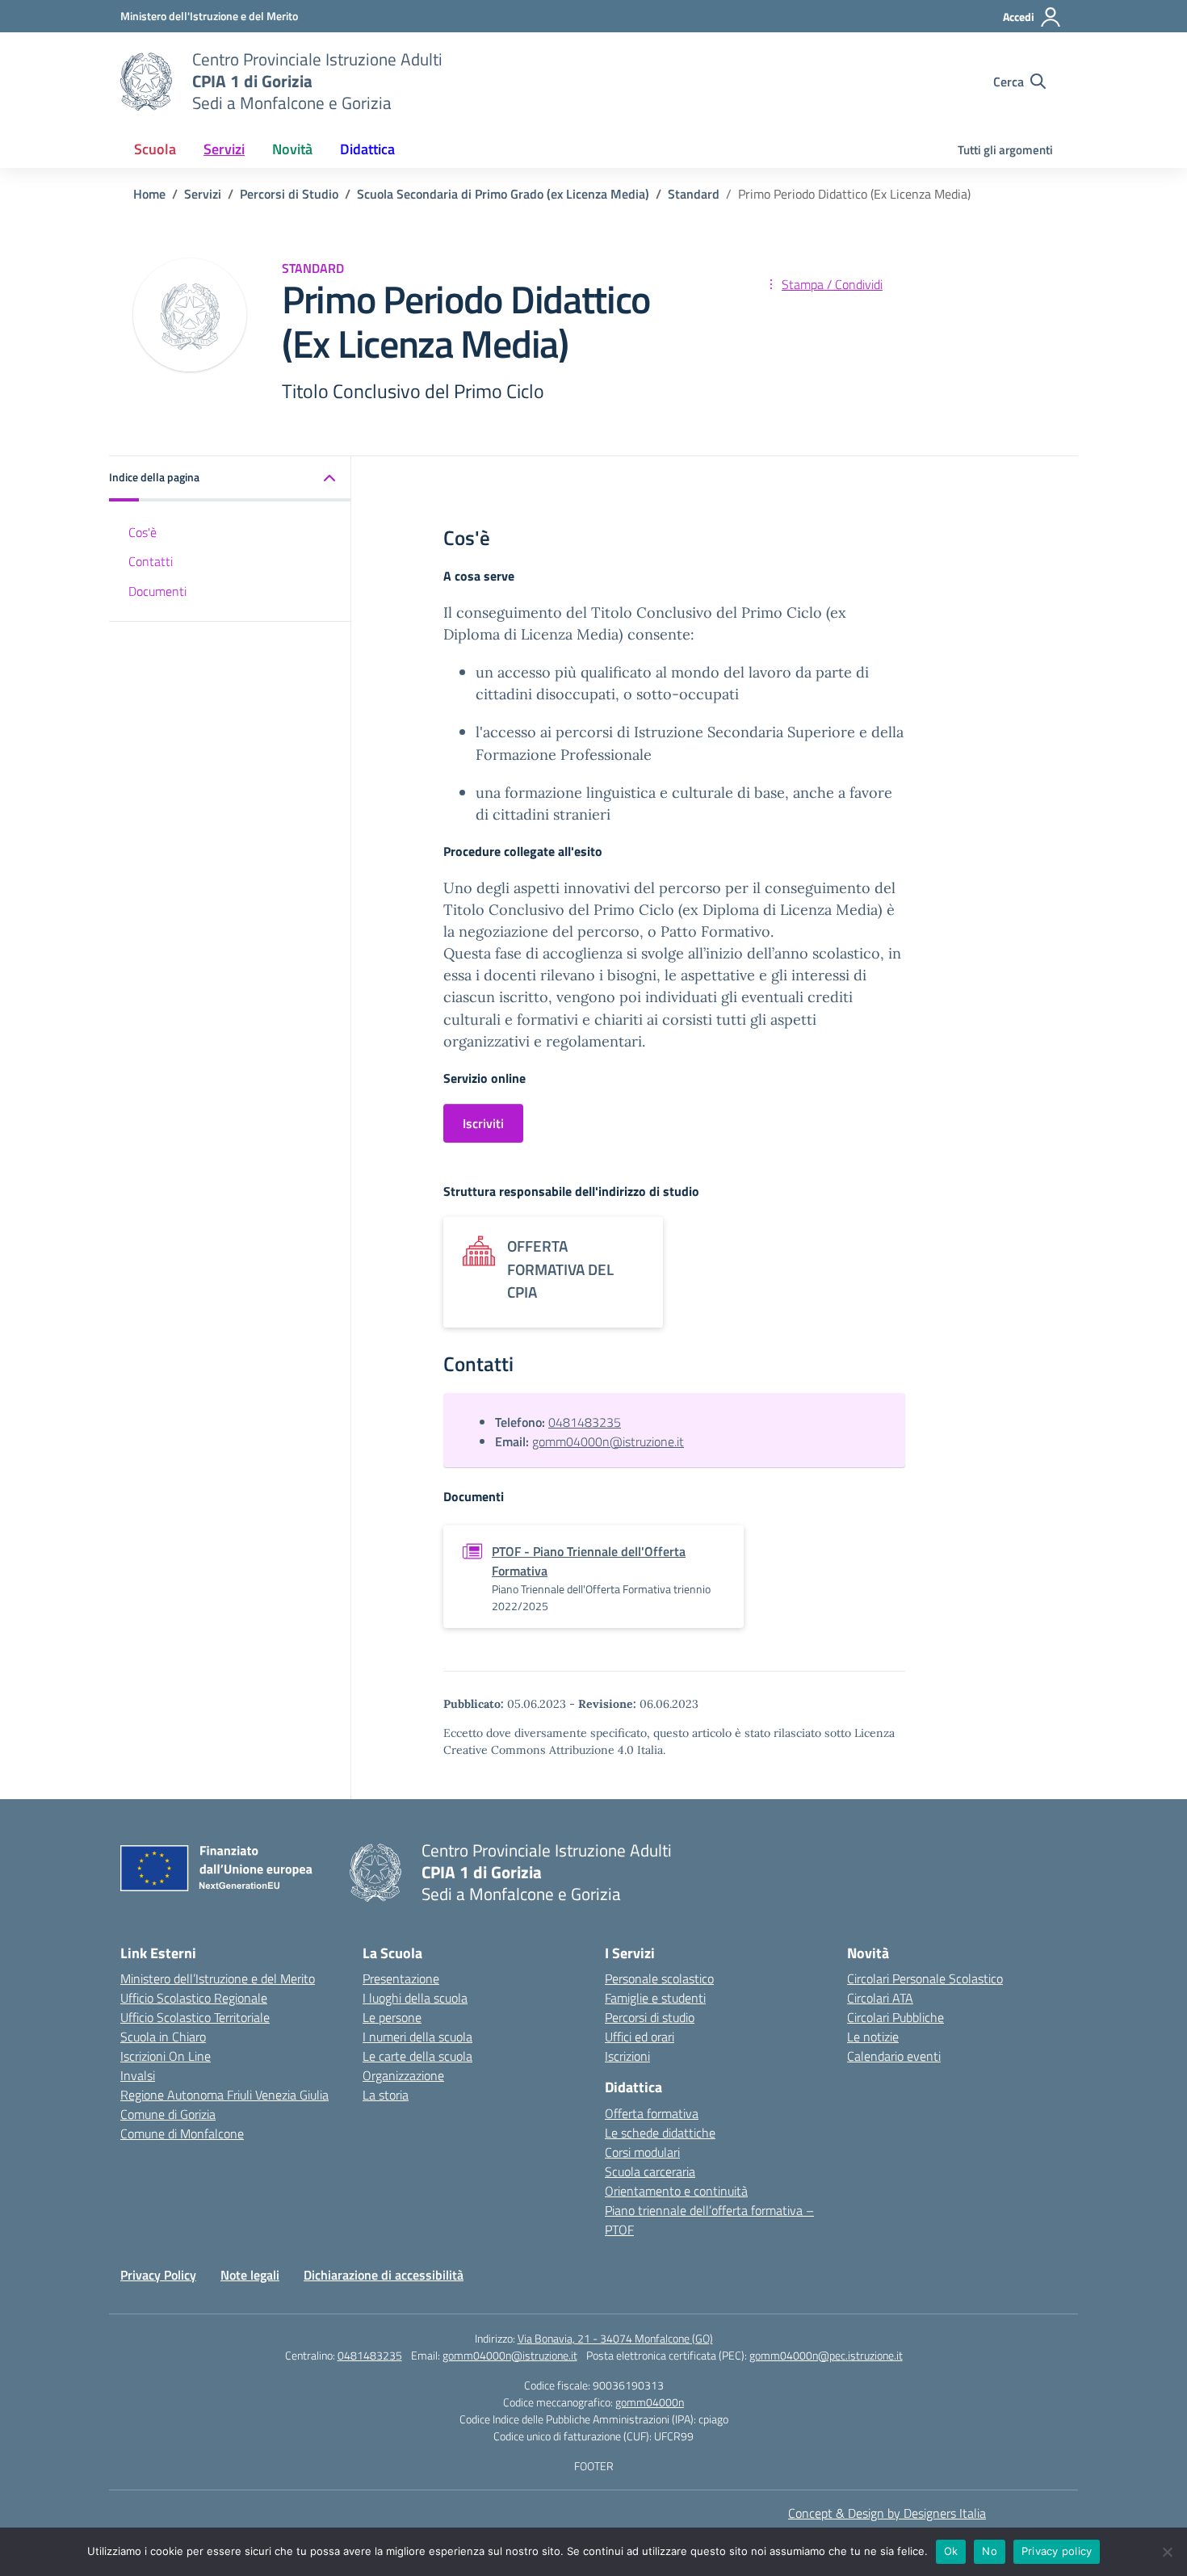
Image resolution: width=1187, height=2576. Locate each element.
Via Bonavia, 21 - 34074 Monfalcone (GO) (615, 2338)
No (990, 2551)
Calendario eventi (894, 2056)
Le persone (392, 2017)
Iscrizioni (627, 2056)
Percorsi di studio (650, 2017)
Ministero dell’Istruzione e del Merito (218, 1978)
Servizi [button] (224, 149)
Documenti (157, 590)
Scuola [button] (155, 149)
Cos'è (143, 531)
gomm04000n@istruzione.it (608, 1441)
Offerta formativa (652, 2113)
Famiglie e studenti (655, 1998)
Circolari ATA (880, 1998)
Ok (951, 2551)
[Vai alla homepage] (146, 82)
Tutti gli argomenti (1005, 150)
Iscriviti (483, 1123)
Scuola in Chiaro (163, 2037)
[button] (230, 478)
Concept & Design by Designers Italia (887, 2513)
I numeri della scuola (417, 2037)
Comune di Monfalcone (182, 2133)
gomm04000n (650, 2402)
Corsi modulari (642, 2152)
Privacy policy (1057, 2551)
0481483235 (585, 1422)
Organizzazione (403, 2075)
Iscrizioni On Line (166, 2056)
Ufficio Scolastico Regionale (194, 1998)
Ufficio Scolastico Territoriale (195, 2017)
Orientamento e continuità (676, 2191)
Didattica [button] (367, 149)
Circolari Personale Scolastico (925, 1978)
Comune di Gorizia (168, 2114)
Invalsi (138, 2075)
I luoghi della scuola (415, 1998)
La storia (386, 2095)
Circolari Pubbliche (895, 2017)
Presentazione (401, 1978)
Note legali (250, 2275)
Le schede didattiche (660, 2133)
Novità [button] (292, 149)
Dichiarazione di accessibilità (384, 2275)
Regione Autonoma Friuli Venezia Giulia (224, 2095)
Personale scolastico (659, 1978)
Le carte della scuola (417, 2056)
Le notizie (873, 2037)
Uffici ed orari (640, 2037)
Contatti (151, 560)
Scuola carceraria (650, 2171)
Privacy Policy (158, 2275)
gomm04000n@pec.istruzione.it (826, 2355)
